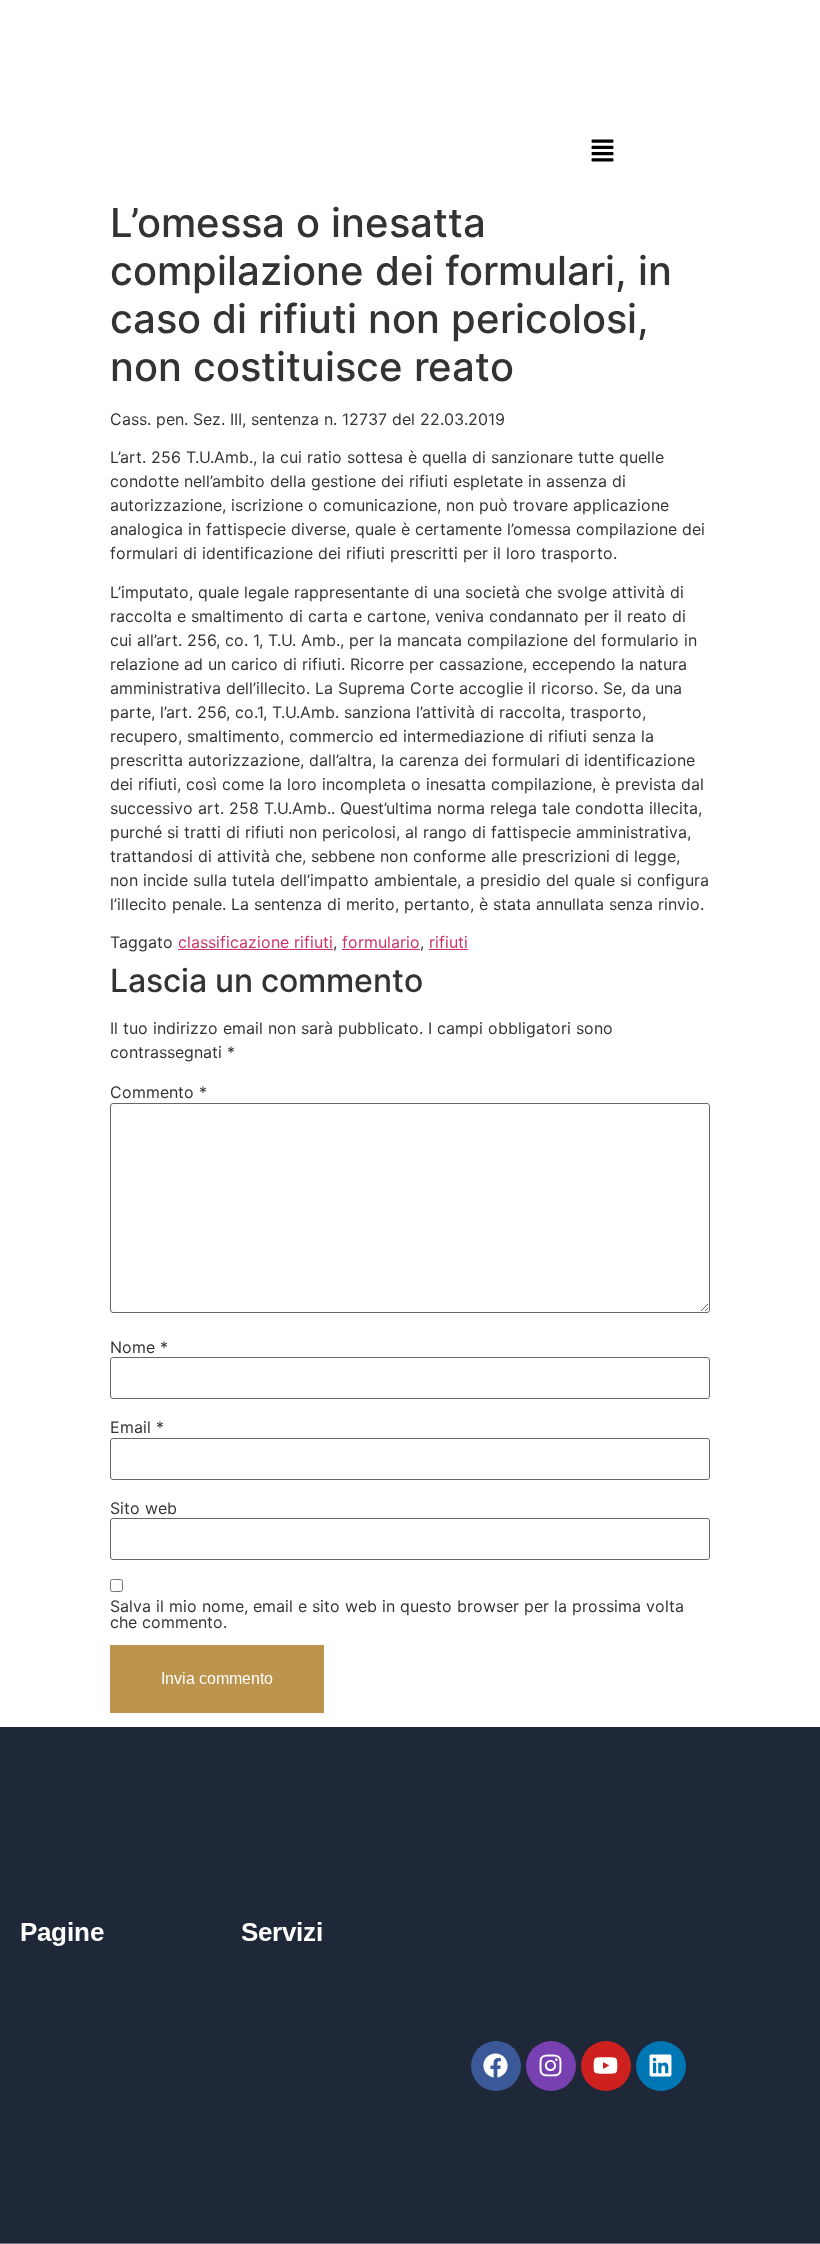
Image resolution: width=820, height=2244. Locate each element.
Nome (139, 1347)
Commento (158, 1092)
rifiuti (448, 942)
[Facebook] (496, 2066)
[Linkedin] (661, 2066)
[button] (602, 150)
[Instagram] (551, 2066)
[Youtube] (606, 2066)
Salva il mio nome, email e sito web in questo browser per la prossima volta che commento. (397, 1614)
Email (137, 1427)
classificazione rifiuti (255, 942)
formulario (381, 942)
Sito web (143, 1508)
